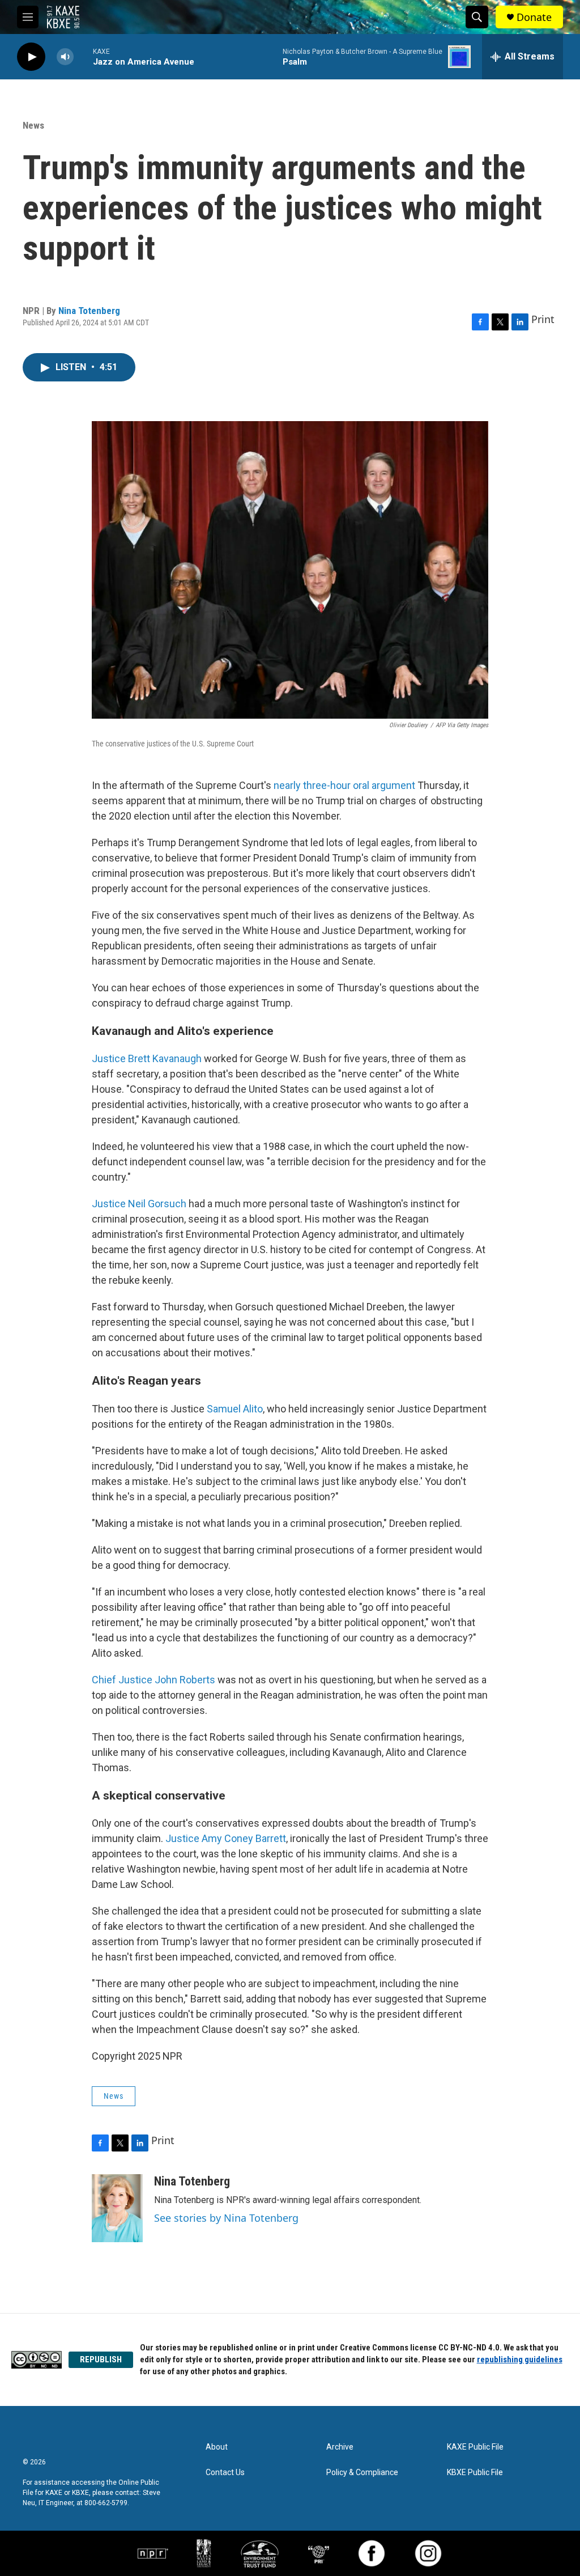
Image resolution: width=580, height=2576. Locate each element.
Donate (534, 17)
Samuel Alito (235, 1409)
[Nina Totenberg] (117, 2208)
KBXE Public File (475, 2473)
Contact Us (225, 2473)
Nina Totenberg (89, 311)
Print (543, 319)
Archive (340, 2447)
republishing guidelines (520, 2359)
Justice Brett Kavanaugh (148, 1058)
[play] (31, 57)
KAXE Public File (475, 2447)
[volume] (65, 57)
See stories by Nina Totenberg (226, 2218)
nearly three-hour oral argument (346, 785)
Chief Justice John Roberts (155, 1680)
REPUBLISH (101, 2359)
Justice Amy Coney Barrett (226, 1838)
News (33, 125)
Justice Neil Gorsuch (140, 1204)
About (217, 2447)
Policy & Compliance (362, 2473)
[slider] (83, 56)
